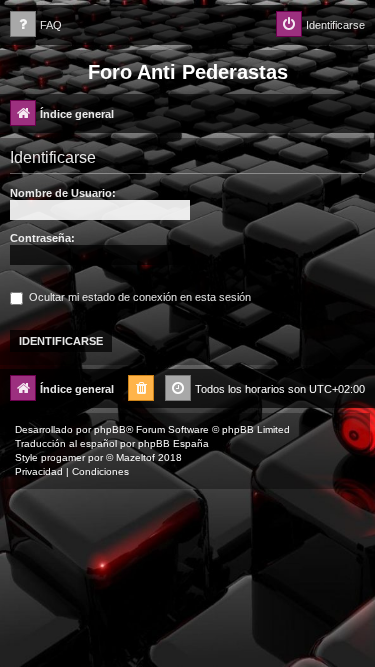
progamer (63, 457)
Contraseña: (42, 238)
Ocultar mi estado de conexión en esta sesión (138, 297)
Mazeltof (135, 457)
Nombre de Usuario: (63, 193)
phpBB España (173, 443)
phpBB (110, 429)
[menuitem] (36, 25)
